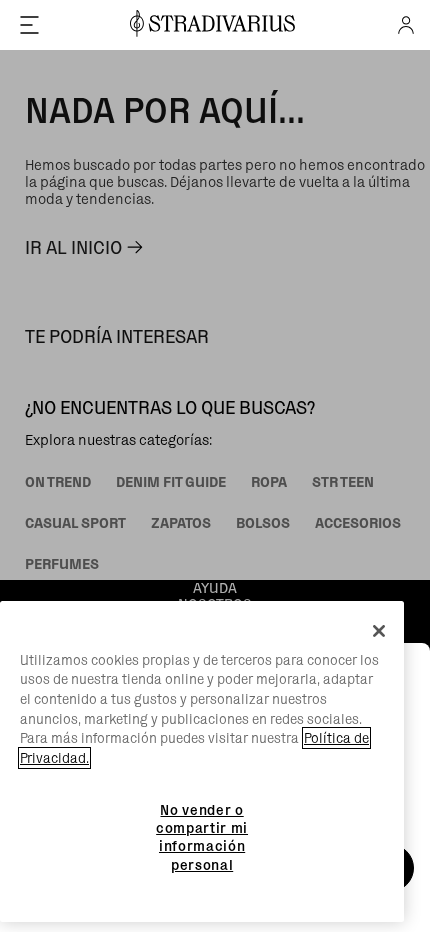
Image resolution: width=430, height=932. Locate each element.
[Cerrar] (379, 631)
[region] (202, 762)
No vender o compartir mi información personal (202, 837)
